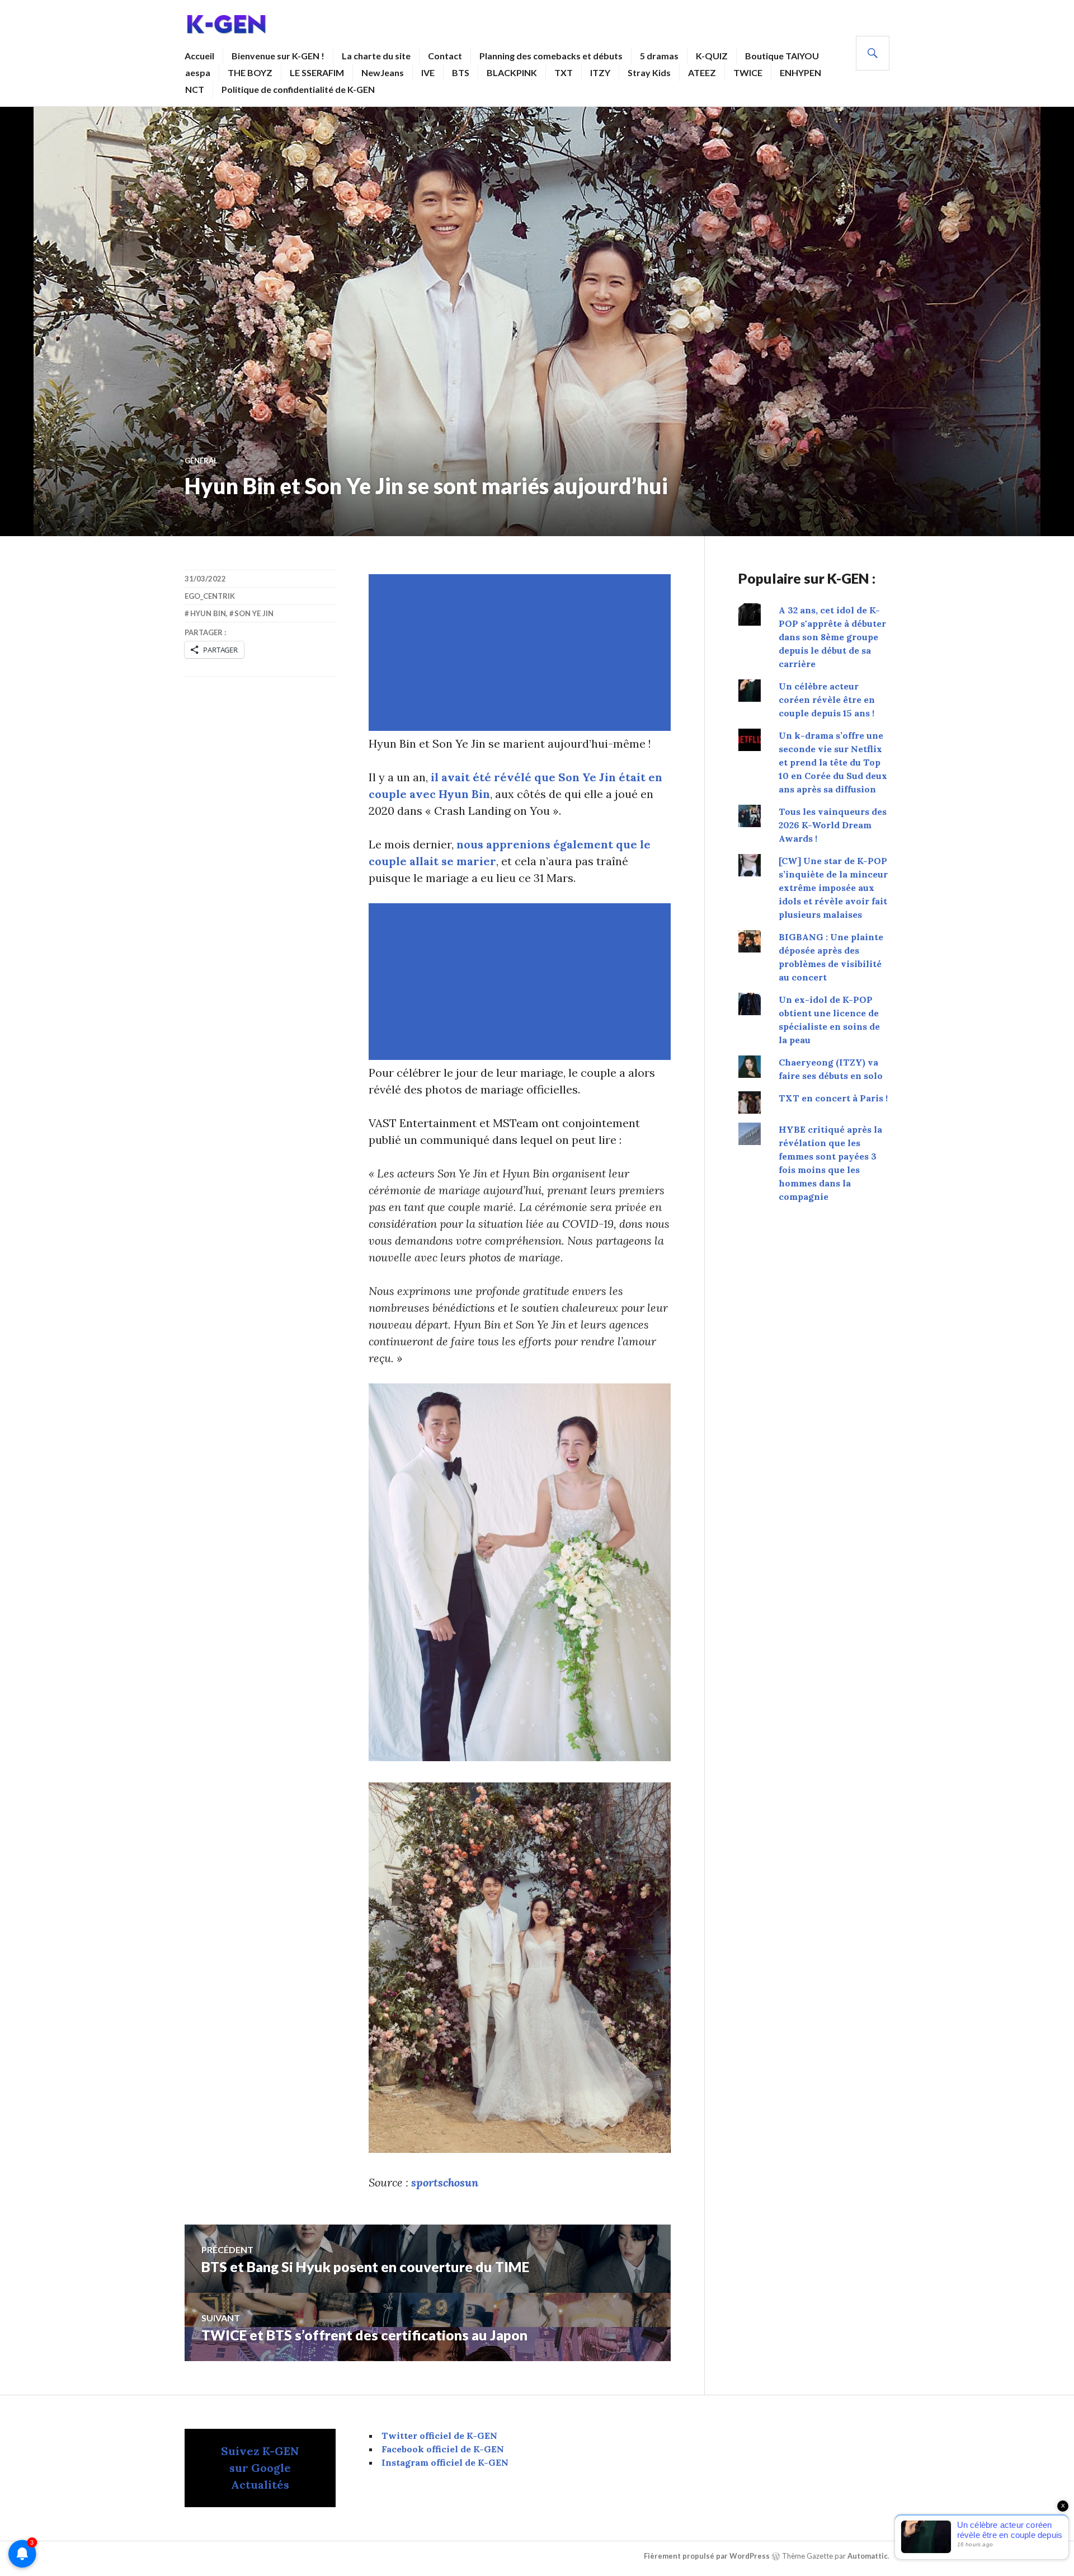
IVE (428, 72)
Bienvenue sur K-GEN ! (278, 56)
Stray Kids (649, 72)
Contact (445, 56)
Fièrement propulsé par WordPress (707, 2556)
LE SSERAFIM (317, 72)
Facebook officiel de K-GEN (443, 2449)
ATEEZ (702, 72)
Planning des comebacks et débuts (551, 56)
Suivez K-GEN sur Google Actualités (260, 2468)
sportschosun (445, 2182)
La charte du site (376, 56)
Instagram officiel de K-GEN (445, 2462)
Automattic (868, 2556)
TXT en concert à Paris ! (833, 1098)
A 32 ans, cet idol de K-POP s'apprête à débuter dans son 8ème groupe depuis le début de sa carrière (832, 637)
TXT (564, 72)
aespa (198, 72)
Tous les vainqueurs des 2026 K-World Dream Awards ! (833, 825)
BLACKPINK (512, 72)
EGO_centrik (210, 596)
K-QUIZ (712, 56)
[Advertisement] (522, 653)
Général (201, 461)
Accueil (199, 56)
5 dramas (659, 56)
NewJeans (383, 72)
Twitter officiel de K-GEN (439, 2436)
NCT (195, 89)
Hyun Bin (208, 613)
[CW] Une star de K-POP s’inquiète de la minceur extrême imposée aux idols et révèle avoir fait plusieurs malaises (833, 888)
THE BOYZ (250, 72)
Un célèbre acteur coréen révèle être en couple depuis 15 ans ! (827, 700)
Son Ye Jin (254, 613)
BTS (461, 72)
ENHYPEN (800, 72)
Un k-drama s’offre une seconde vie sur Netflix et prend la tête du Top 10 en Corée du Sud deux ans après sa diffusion (833, 762)
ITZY (600, 72)
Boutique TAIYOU (782, 56)
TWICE (748, 72)
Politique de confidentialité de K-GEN (298, 89)
